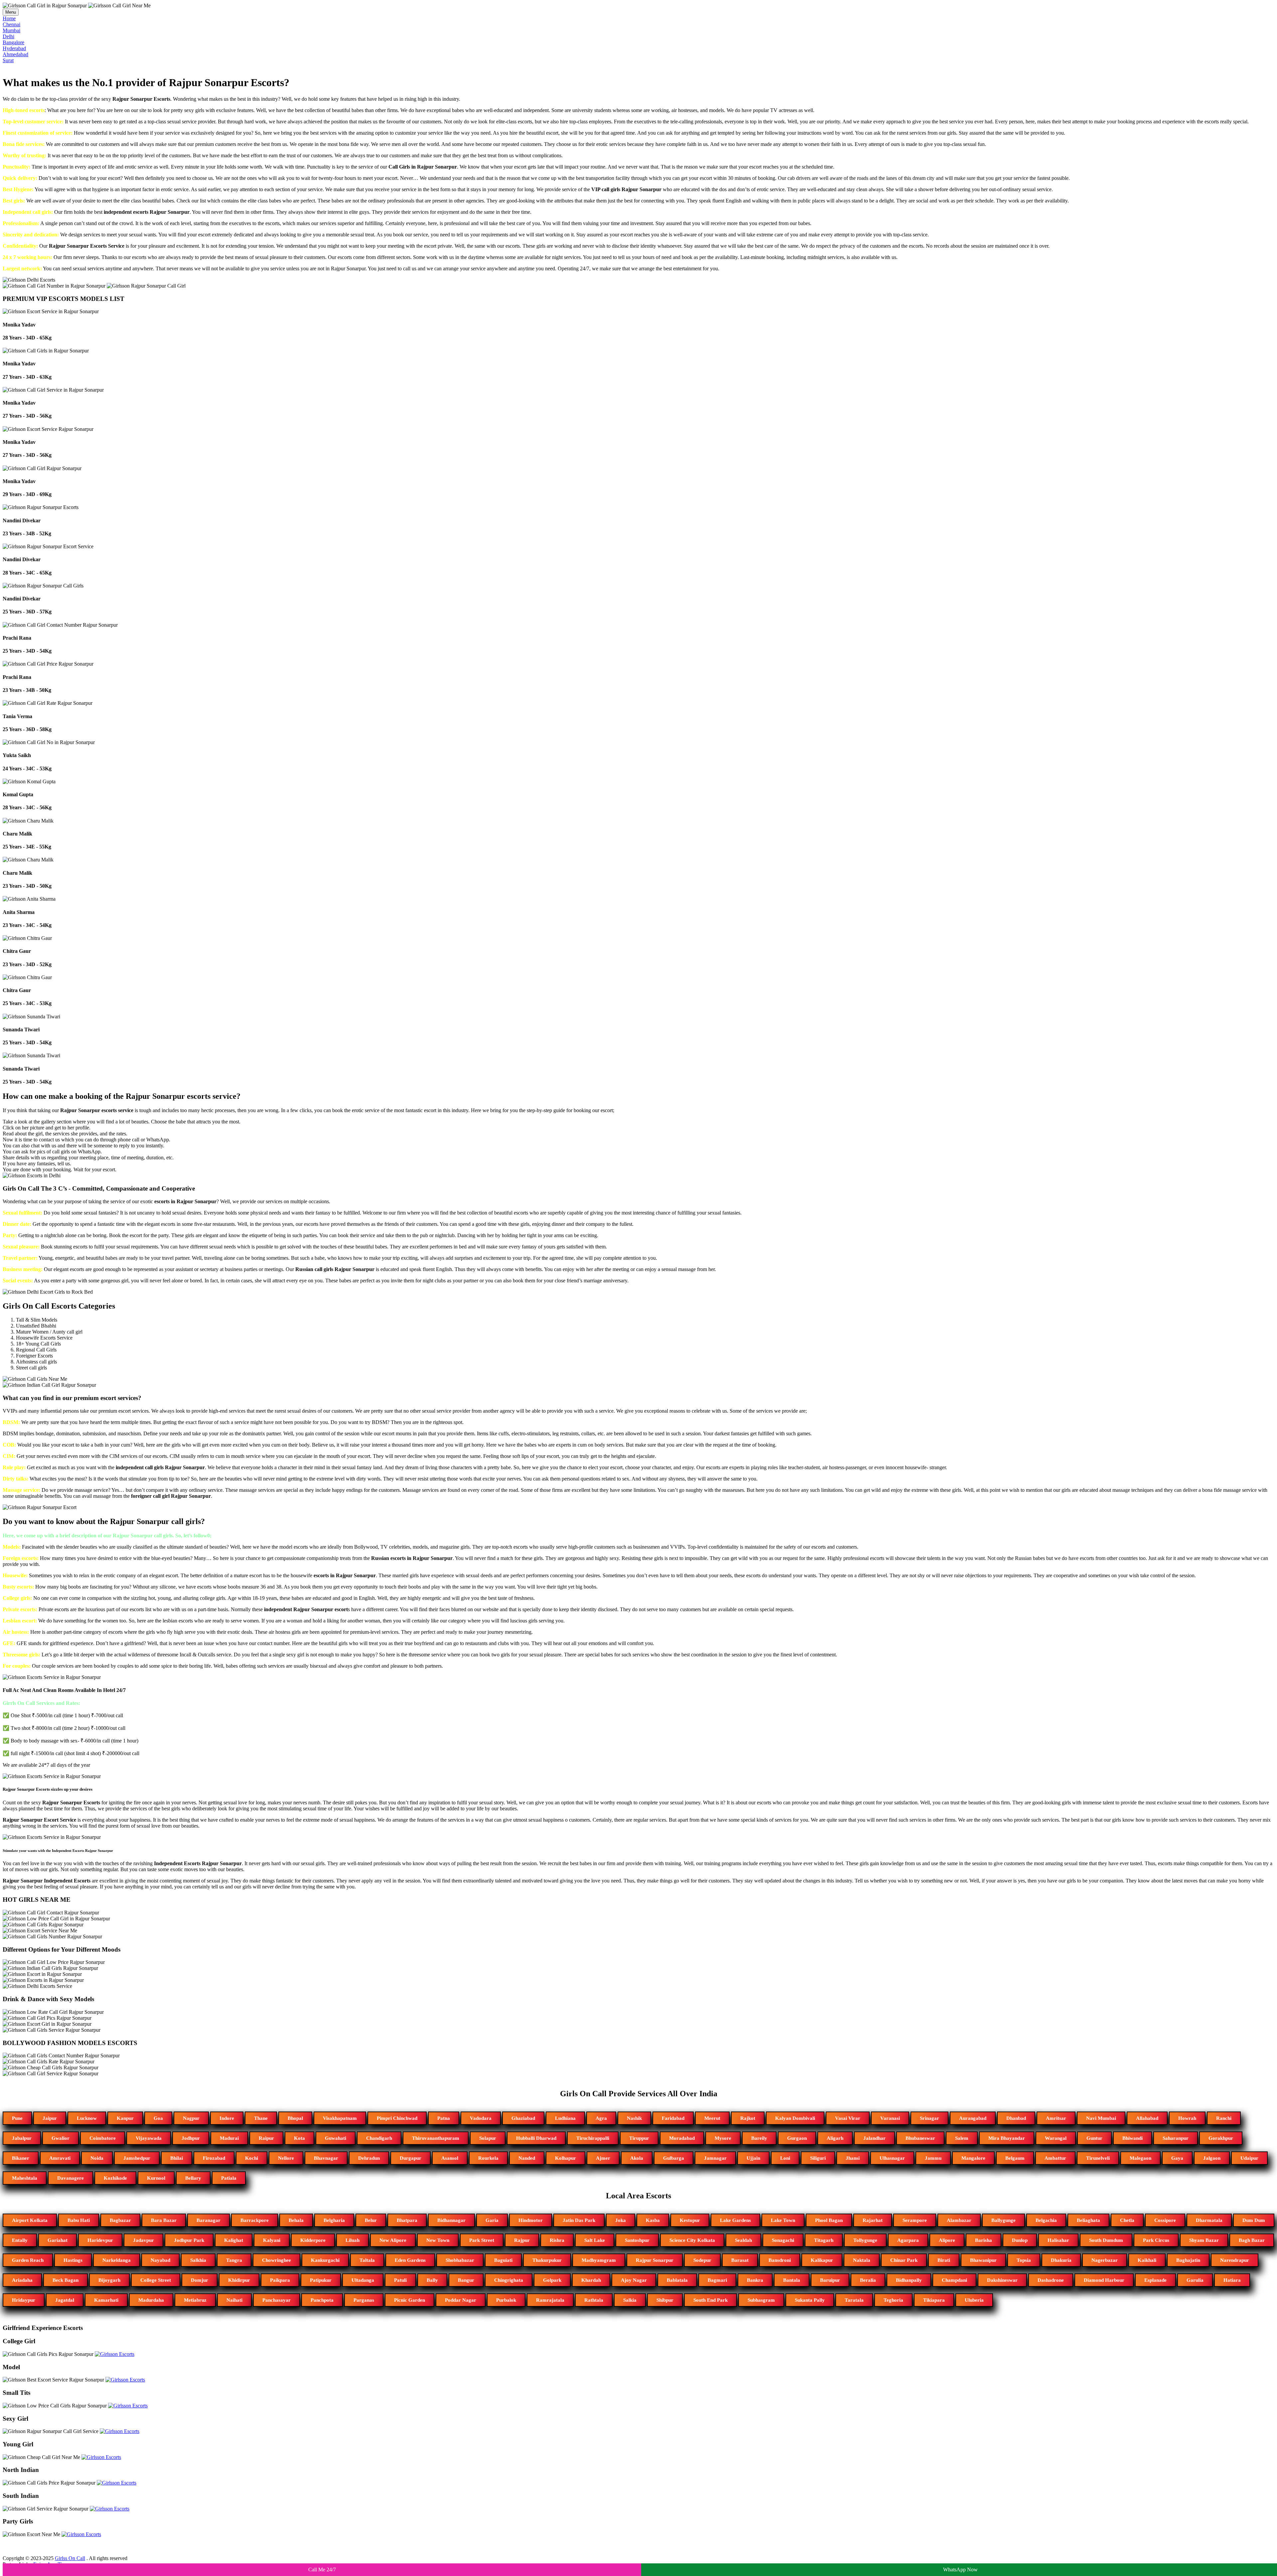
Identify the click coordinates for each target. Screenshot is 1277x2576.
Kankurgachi (325, 2260)
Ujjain (753, 2158)
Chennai (11, 24)
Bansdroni (780, 2260)
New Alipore (393, 2240)
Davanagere (71, 2178)
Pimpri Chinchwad (397, 2118)
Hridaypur (24, 2300)
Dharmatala (1209, 2220)
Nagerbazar (1105, 2260)
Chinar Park (904, 2260)
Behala (296, 2220)
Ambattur (1055, 2158)
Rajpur (522, 2240)
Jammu (933, 2158)
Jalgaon (1212, 2158)
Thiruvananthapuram (436, 2138)
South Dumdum (1106, 2240)
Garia (492, 2220)
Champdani (954, 2280)
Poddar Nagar (461, 2300)
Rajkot (748, 2118)
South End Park (710, 2300)
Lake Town (783, 2220)
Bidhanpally (909, 2280)
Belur (371, 2220)
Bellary (193, 2178)
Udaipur (1249, 2158)
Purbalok (506, 2300)
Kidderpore (313, 2240)
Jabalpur (22, 2138)
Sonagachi (783, 2240)
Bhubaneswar (920, 2138)
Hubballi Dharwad (536, 2138)
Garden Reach (28, 2260)
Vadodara (481, 2118)
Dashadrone (1051, 2280)
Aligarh (835, 2138)
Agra (601, 2118)
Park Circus (1156, 2240)
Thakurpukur (547, 2260)
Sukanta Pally (810, 2300)
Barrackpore (255, 2220)
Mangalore (973, 2158)
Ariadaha (22, 2280)
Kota (299, 2138)
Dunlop (1020, 2240)
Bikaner (21, 2158)
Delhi (8, 36)
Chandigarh (379, 2138)
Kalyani (272, 2240)
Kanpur (125, 2118)
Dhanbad (1016, 2118)
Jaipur (50, 2118)
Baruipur (830, 2280)
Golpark (552, 2280)
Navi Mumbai (1101, 2118)
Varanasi (890, 2118)
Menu (11, 12)
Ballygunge (1003, 2220)
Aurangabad (973, 2118)
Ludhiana (565, 2118)
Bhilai (177, 2158)
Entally (20, 2240)
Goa (158, 2118)
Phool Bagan (829, 2220)
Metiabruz (195, 2300)
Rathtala (594, 2300)
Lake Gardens (735, 2220)
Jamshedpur (137, 2158)
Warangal (1056, 2138)
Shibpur (665, 2300)
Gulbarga (674, 2158)
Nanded (527, 2158)
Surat (8, 60)
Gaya (1177, 2158)
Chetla (1127, 2220)
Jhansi (853, 2158)
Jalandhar (874, 2138)
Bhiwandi (1133, 2138)
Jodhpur (191, 2138)
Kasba (653, 2220)
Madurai (229, 2138)
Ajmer (603, 2158)
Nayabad (160, 2260)
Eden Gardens (410, 2260)
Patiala (229, 2178)
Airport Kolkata (30, 2220)
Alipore (947, 2240)
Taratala (854, 2300)
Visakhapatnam (340, 2118)
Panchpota (322, 2300)
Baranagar (209, 2220)
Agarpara (908, 2240)
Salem (962, 2138)
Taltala (367, 2260)
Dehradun (369, 2158)
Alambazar (959, 2220)
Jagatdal (65, 2300)
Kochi (252, 2158)
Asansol (450, 2158)
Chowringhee (277, 2260)
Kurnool (156, 2178)
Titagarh (824, 2240)
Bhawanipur (983, 2260)
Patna (444, 2118)
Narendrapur (1235, 2260)
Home (9, 18)
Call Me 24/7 (322, 2570)
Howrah (1187, 2118)
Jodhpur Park (189, 2240)
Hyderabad (14, 48)
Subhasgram (761, 2300)
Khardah (591, 2280)
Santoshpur (637, 2240)
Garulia (1195, 2280)
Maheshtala (25, 2178)
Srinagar (929, 2118)
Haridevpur (100, 2240)
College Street (156, 2280)
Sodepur (702, 2260)
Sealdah (743, 2240)
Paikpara (280, 2280)
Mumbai (11, 30)
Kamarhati (106, 2300)
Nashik (634, 2118)
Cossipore (1165, 2220)
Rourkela (488, 2158)
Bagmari (717, 2280)
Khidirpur (239, 2280)
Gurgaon (797, 2138)
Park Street (482, 2240)
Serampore (915, 2220)
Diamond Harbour (1104, 2280)
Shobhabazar (460, 2260)
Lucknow (87, 2118)
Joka (621, 2220)
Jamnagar (715, 2158)
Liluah (353, 2240)
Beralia (868, 2280)
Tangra (234, 2260)
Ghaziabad (523, 2118)
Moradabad (682, 2138)
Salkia (630, 2300)
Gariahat (58, 2240)
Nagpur (191, 2118)
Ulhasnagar (892, 2158)
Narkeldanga (117, 2260)
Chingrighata (509, 2280)
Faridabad (673, 2118)
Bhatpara (407, 2220)
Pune (17, 2118)
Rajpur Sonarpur (655, 2260)
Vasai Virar (848, 2118)
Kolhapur (566, 2158)
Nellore (286, 2158)
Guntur (1094, 2138)
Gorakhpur (1221, 2138)
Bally (432, 2280)
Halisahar (1058, 2240)
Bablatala (677, 2280)
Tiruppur (639, 2138)
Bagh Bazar (1252, 2240)
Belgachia (1046, 2220)
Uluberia (974, 2300)
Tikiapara (934, 2300)
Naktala (862, 2260)
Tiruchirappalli (593, 2138)
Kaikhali (1147, 2260)
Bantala (792, 2280)
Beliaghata (1088, 2220)
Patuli (400, 2280)
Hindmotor (531, 2220)
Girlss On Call (70, 2558)
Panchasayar (277, 2300)
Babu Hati (79, 2220)
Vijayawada (149, 2138)
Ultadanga (363, 2280)
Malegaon (1140, 2158)
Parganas (364, 2300)
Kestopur (690, 2220)
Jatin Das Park (579, 2220)
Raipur (266, 2138)
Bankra (755, 2280)
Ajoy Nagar (634, 2280)
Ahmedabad (15, 54)
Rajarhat (873, 2220)
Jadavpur (143, 2240)
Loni (785, 2158)
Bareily (759, 2138)
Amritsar (1056, 2118)
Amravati (60, 2158)
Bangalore (13, 42)
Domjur (200, 2280)
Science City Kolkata (692, 2240)
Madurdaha (151, 2300)
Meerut (712, 2118)
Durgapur (411, 2158)
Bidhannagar (451, 2220)
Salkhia (198, 2260)
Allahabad (1147, 2118)
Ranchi (1224, 2118)
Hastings (73, 2260)
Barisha (984, 2240)
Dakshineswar (1002, 2280)
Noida (97, 2158)
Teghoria (893, 2300)
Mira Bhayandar (1007, 2138)
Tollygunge (865, 2240)
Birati (944, 2260)
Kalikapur (822, 2260)
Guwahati (336, 2138)
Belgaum (1015, 2158)
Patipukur (321, 2280)
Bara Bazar (164, 2220)
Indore (227, 2118)
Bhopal (295, 2118)
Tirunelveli (1098, 2158)
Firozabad (214, 2158)
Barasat (740, 2260)
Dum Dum (1254, 2220)
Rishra (557, 2240)
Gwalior (61, 2138)
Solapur (488, 2138)
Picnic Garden (410, 2300)
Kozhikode (115, 2178)
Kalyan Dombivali (795, 2118)
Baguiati (503, 2260)
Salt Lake (595, 2240)
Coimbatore (103, 2138)
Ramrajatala (550, 2300)
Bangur (466, 2280)
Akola (637, 2158)
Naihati (234, 2300)
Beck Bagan (66, 2280)
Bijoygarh (109, 2280)
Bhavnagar (326, 2158)
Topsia (1024, 2260)
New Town (438, 2240)
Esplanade (1155, 2280)
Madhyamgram (599, 2260)
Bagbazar (120, 2220)
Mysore (723, 2138)
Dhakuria (1061, 2260)
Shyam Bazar (1204, 2240)
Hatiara (1232, 2280)
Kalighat (234, 2240)
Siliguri (818, 2158)
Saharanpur (1176, 2138)
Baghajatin (1188, 2260)
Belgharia (334, 2220)
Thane (261, 2118)
